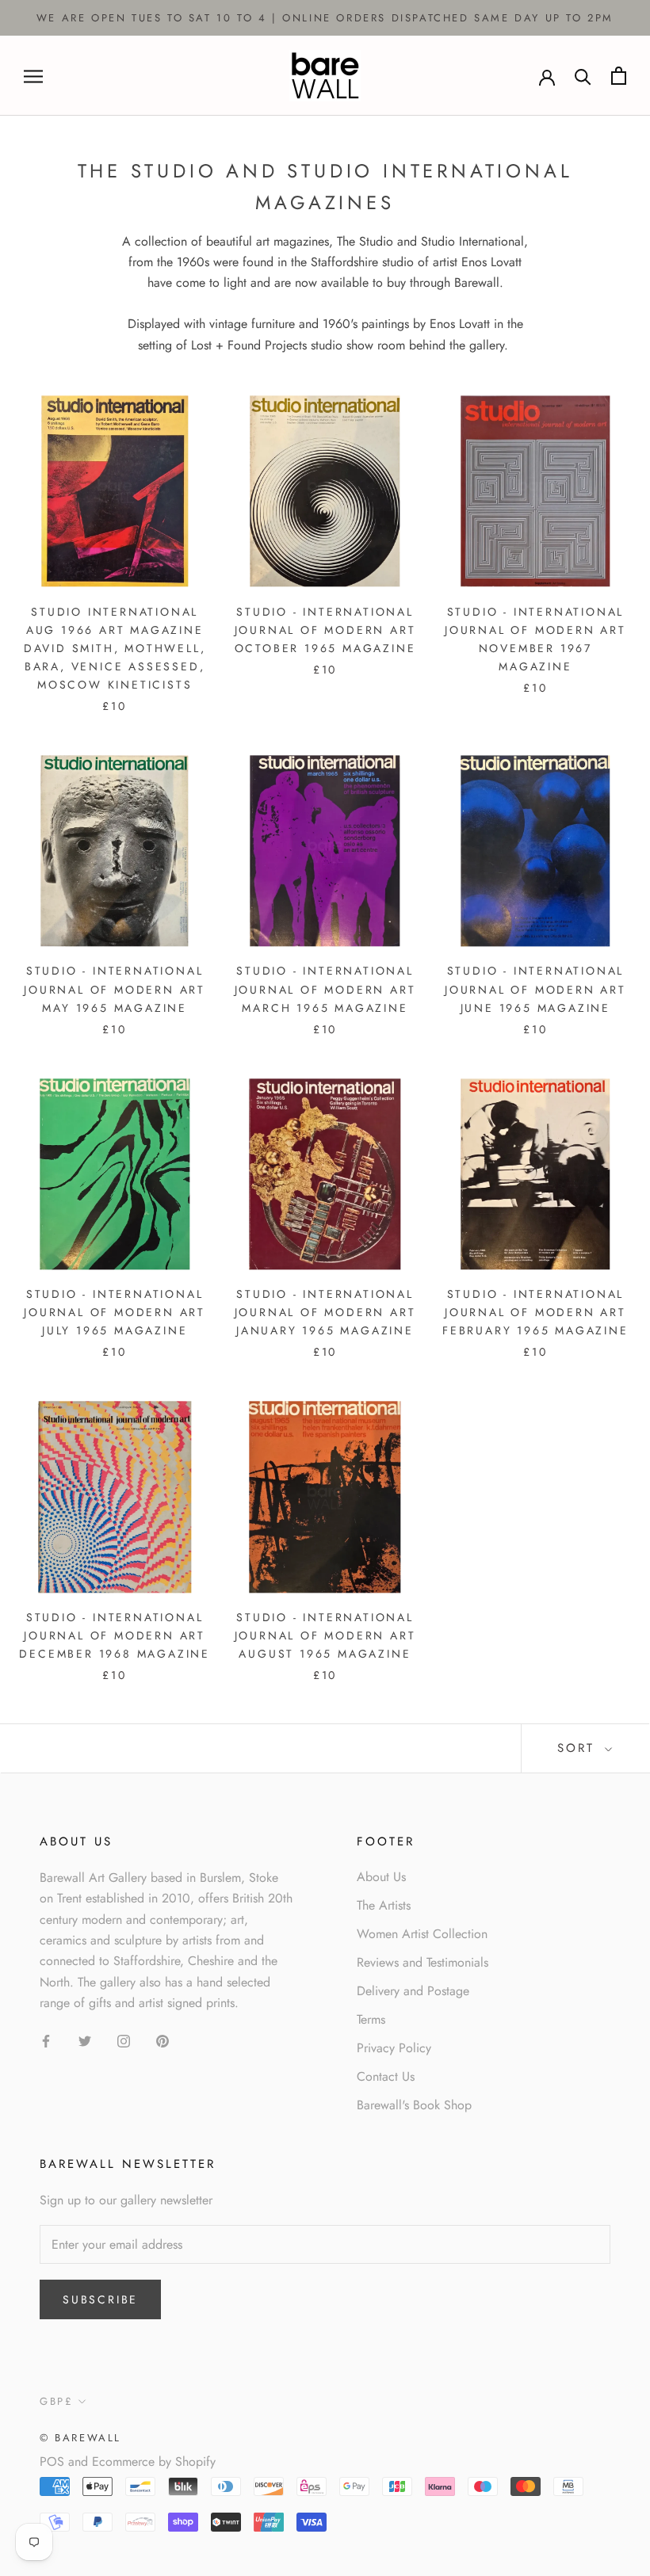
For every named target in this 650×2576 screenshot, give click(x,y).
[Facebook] (46, 2040)
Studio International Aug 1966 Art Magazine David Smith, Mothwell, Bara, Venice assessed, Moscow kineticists (115, 648)
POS (52, 2462)
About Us (381, 1877)
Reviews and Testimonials (422, 1962)
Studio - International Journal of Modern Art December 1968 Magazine (115, 1635)
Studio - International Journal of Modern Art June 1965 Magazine (535, 989)
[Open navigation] (33, 76)
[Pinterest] (162, 2040)
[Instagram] (124, 2040)
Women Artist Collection (422, 1934)
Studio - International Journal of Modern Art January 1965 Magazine (325, 1312)
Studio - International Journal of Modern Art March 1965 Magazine (325, 989)
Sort (579, 1748)
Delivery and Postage (413, 1991)
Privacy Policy (394, 2048)
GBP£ (56, 2401)
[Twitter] (85, 2040)
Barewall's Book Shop (414, 2105)
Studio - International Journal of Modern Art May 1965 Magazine (115, 989)
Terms (371, 2019)
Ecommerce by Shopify (154, 2462)
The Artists (384, 1905)
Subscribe (100, 2299)
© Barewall (80, 2438)
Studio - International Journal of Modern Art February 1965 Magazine (535, 1312)
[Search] (583, 76)
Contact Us (386, 2076)
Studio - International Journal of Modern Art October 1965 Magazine (325, 630)
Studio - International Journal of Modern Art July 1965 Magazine (115, 1312)
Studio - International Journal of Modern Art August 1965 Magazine (325, 1635)
